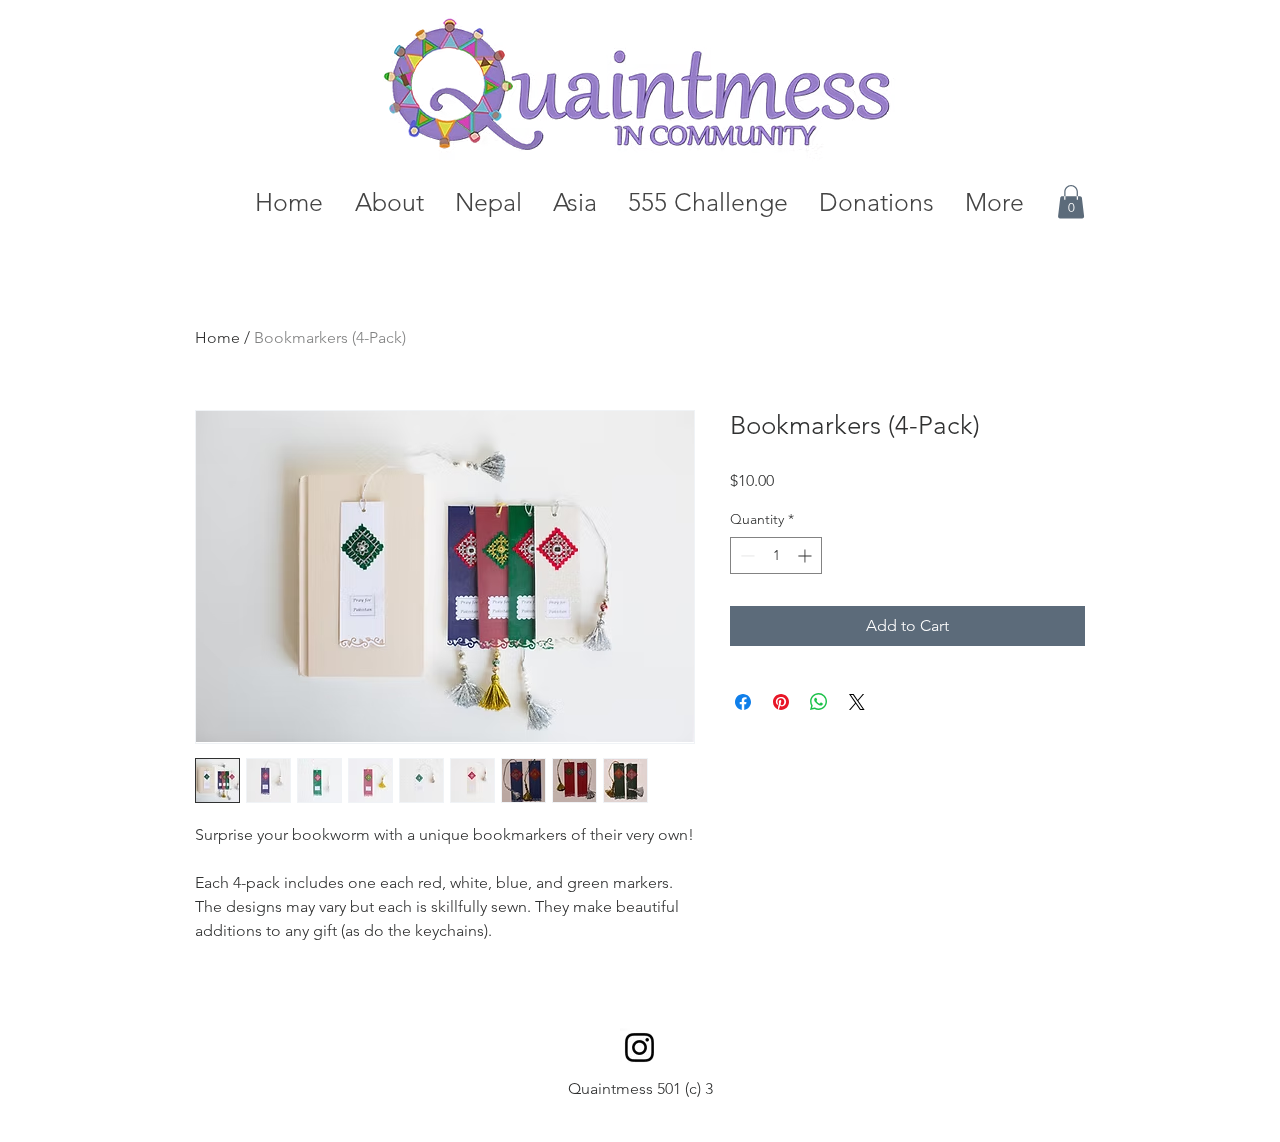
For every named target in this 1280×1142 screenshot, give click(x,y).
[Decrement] (745, 555)
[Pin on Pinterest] (781, 702)
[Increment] (806, 555)
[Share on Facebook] (743, 702)
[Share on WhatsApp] (819, 702)
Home (217, 337)
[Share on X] (857, 702)
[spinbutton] (776, 555)
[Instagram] (639, 1047)
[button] (1071, 201)
